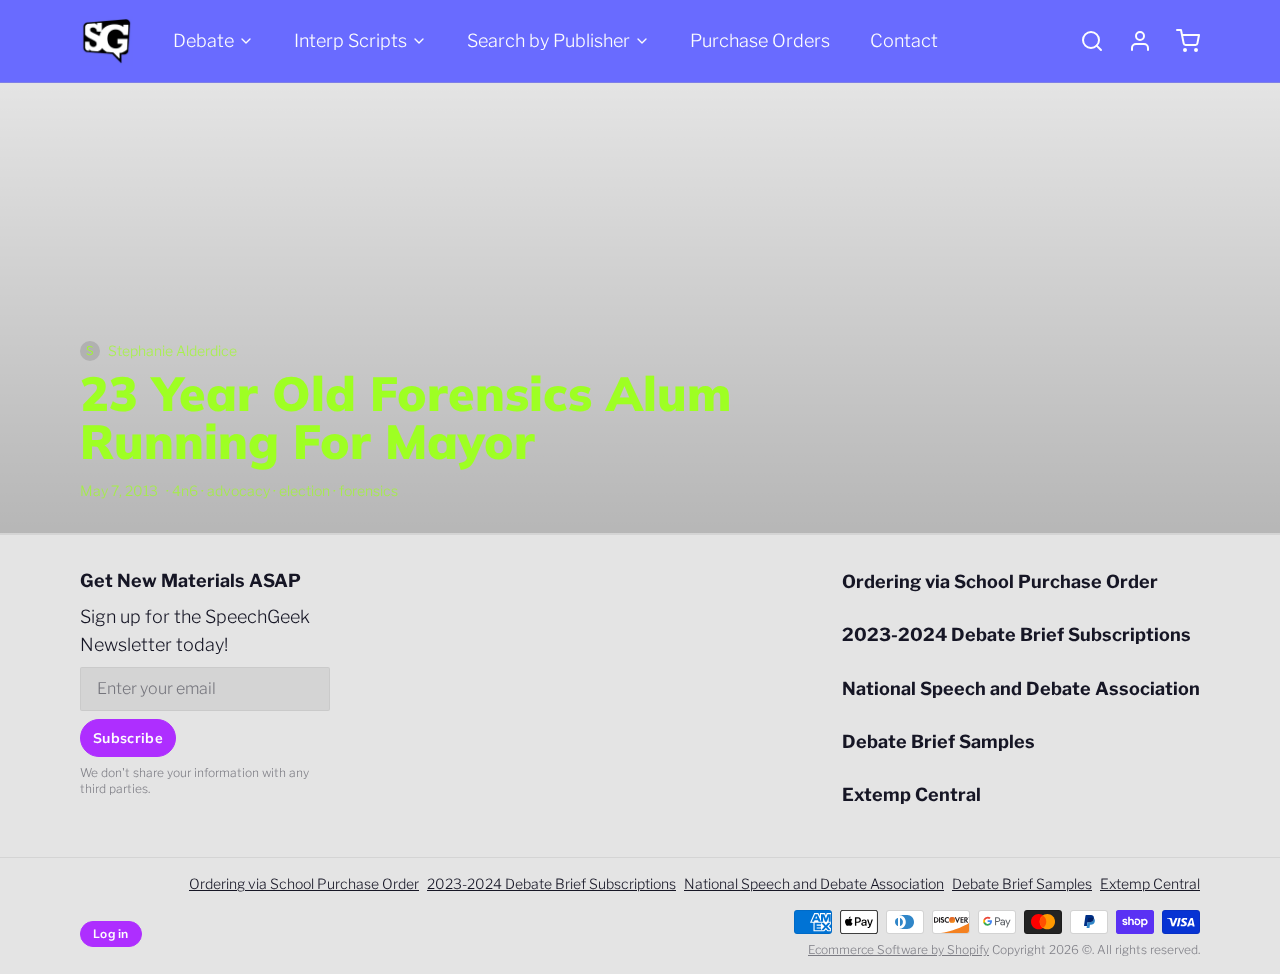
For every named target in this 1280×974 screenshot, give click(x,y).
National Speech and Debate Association (1021, 688)
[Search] (1084, 41)
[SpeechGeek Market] (106, 41)
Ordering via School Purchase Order (1000, 581)
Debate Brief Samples (938, 741)
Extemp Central (911, 794)
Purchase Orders (760, 40)
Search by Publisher (548, 40)
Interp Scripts (350, 40)
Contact (904, 40)
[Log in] (1132, 41)
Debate (203, 40)
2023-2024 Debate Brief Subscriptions (1016, 634)
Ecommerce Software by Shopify (898, 949)
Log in (111, 933)
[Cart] (1180, 41)
